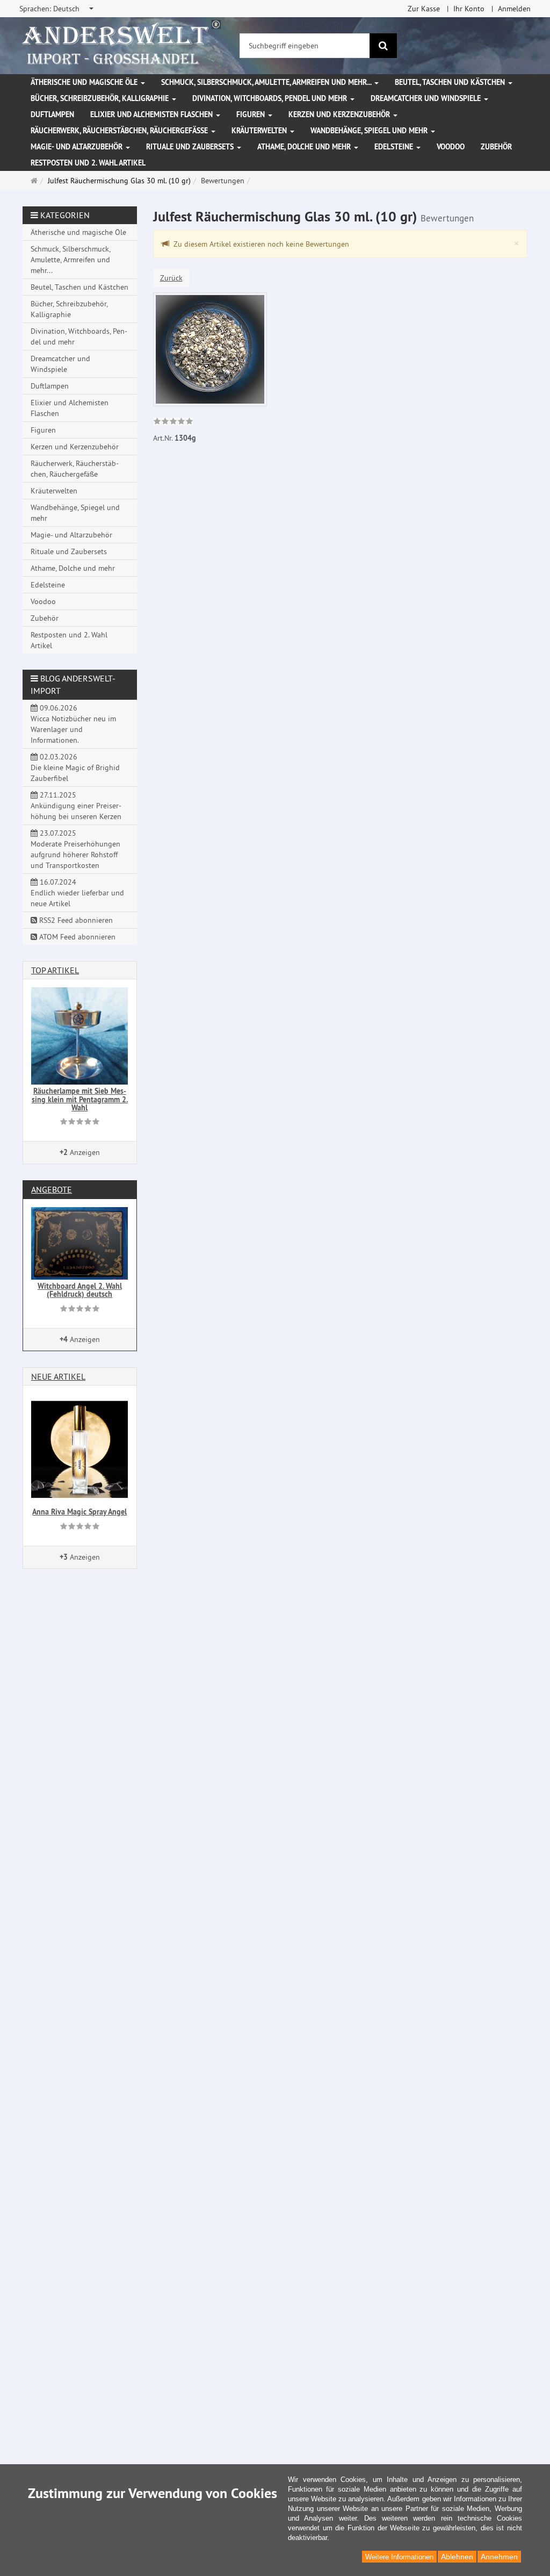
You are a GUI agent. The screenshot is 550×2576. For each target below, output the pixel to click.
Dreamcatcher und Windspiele (427, 98)
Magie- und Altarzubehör (78, 147)
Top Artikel (55, 970)
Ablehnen (457, 2557)
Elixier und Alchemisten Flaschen (153, 114)
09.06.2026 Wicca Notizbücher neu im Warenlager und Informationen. (73, 724)
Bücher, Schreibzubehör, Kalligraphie (101, 98)
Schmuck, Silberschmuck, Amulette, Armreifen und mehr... (267, 82)
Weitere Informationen (399, 2557)
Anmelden (514, 9)
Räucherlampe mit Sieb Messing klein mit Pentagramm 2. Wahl (80, 1099)
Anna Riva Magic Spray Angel (79, 1512)
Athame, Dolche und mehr (305, 147)
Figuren (252, 114)
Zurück (171, 278)
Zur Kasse (424, 9)
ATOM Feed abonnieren (76, 937)
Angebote (52, 1189)
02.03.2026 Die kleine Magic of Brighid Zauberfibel (75, 767)
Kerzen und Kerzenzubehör (340, 114)
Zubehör (496, 147)
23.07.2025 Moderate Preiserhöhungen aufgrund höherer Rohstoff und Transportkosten (75, 849)
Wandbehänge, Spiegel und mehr (370, 131)
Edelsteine (395, 147)
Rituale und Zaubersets (191, 147)
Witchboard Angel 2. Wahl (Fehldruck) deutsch (80, 1290)
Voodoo (451, 147)
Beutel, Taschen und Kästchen (451, 82)
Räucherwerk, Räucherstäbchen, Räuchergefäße (120, 131)
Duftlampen (52, 114)
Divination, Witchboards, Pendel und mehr (271, 98)
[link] (173, 422)
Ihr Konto (469, 9)
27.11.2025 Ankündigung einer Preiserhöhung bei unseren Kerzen (76, 806)
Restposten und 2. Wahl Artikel (88, 163)
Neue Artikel (58, 1376)
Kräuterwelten (260, 131)
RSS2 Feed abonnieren (75, 920)
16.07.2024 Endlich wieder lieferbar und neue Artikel (77, 893)
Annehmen (499, 2557)
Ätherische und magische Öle (85, 82)
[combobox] (57, 9)
